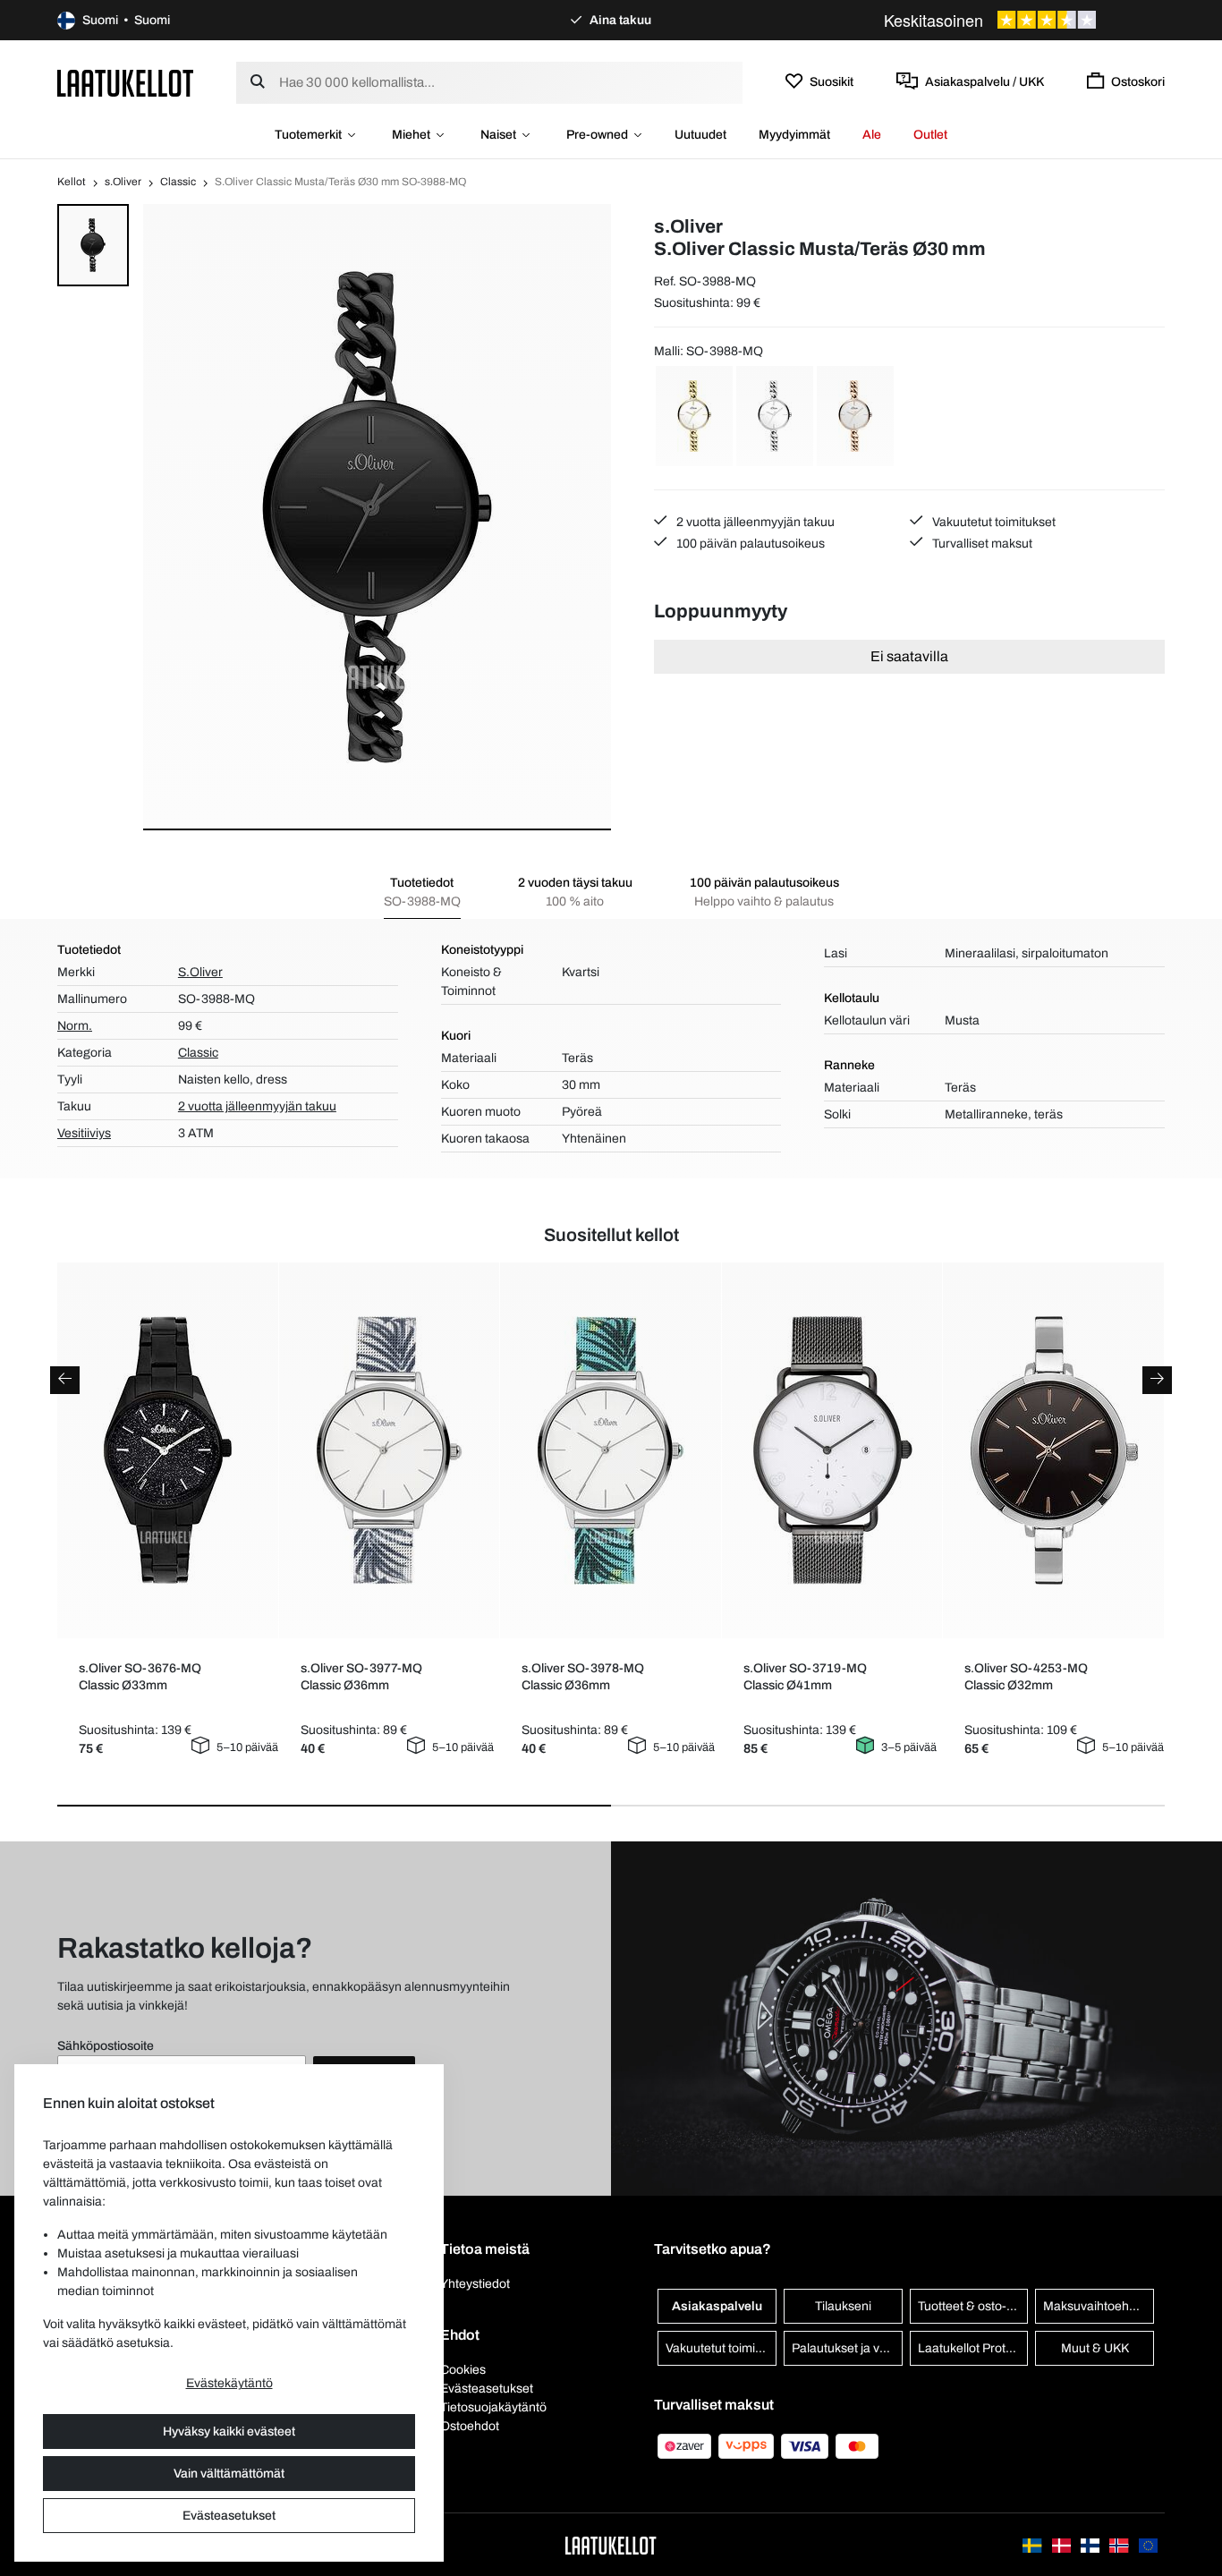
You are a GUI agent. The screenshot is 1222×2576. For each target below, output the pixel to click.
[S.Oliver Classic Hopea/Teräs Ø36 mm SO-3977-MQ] (389, 1450)
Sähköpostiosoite (106, 2046)
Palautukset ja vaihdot (847, 2348)
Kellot (72, 182)
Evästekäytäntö (229, 2383)
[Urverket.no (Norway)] (1120, 2544)
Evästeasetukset (229, 2516)
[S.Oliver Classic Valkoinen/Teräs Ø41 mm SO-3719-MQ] (832, 1450)
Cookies (463, 2370)
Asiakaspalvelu (717, 2306)
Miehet (411, 135)
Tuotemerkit (308, 135)
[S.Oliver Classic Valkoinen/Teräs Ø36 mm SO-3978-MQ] (611, 1450)
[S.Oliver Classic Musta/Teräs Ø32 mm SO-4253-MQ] (1053, 1450)
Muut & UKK (1095, 2348)
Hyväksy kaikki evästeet (229, 2431)
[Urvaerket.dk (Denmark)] (1063, 2544)
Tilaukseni (843, 2306)
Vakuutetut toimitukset (993, 522)
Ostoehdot (470, 2426)
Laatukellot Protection (973, 2348)
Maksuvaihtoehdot (1095, 2306)
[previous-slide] (65, 1380)
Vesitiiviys (84, 1133)
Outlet (930, 135)
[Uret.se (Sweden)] (1033, 2544)
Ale (872, 135)
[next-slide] (1157, 1380)
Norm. (75, 1026)
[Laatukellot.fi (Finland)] (1091, 2544)
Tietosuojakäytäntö (493, 2407)
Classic (178, 182)
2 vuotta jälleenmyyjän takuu (754, 522)
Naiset (498, 135)
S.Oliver (200, 972)
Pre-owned (597, 135)
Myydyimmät (794, 135)
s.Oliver (123, 182)
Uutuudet (700, 135)
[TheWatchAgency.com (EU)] (1148, 2544)
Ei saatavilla (909, 656)
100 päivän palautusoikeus (749, 544)
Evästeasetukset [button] (487, 2389)
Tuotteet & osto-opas (973, 2306)
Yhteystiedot (475, 2284)
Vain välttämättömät (229, 2474)
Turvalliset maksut (981, 544)
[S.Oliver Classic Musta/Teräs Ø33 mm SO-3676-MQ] (168, 1450)
